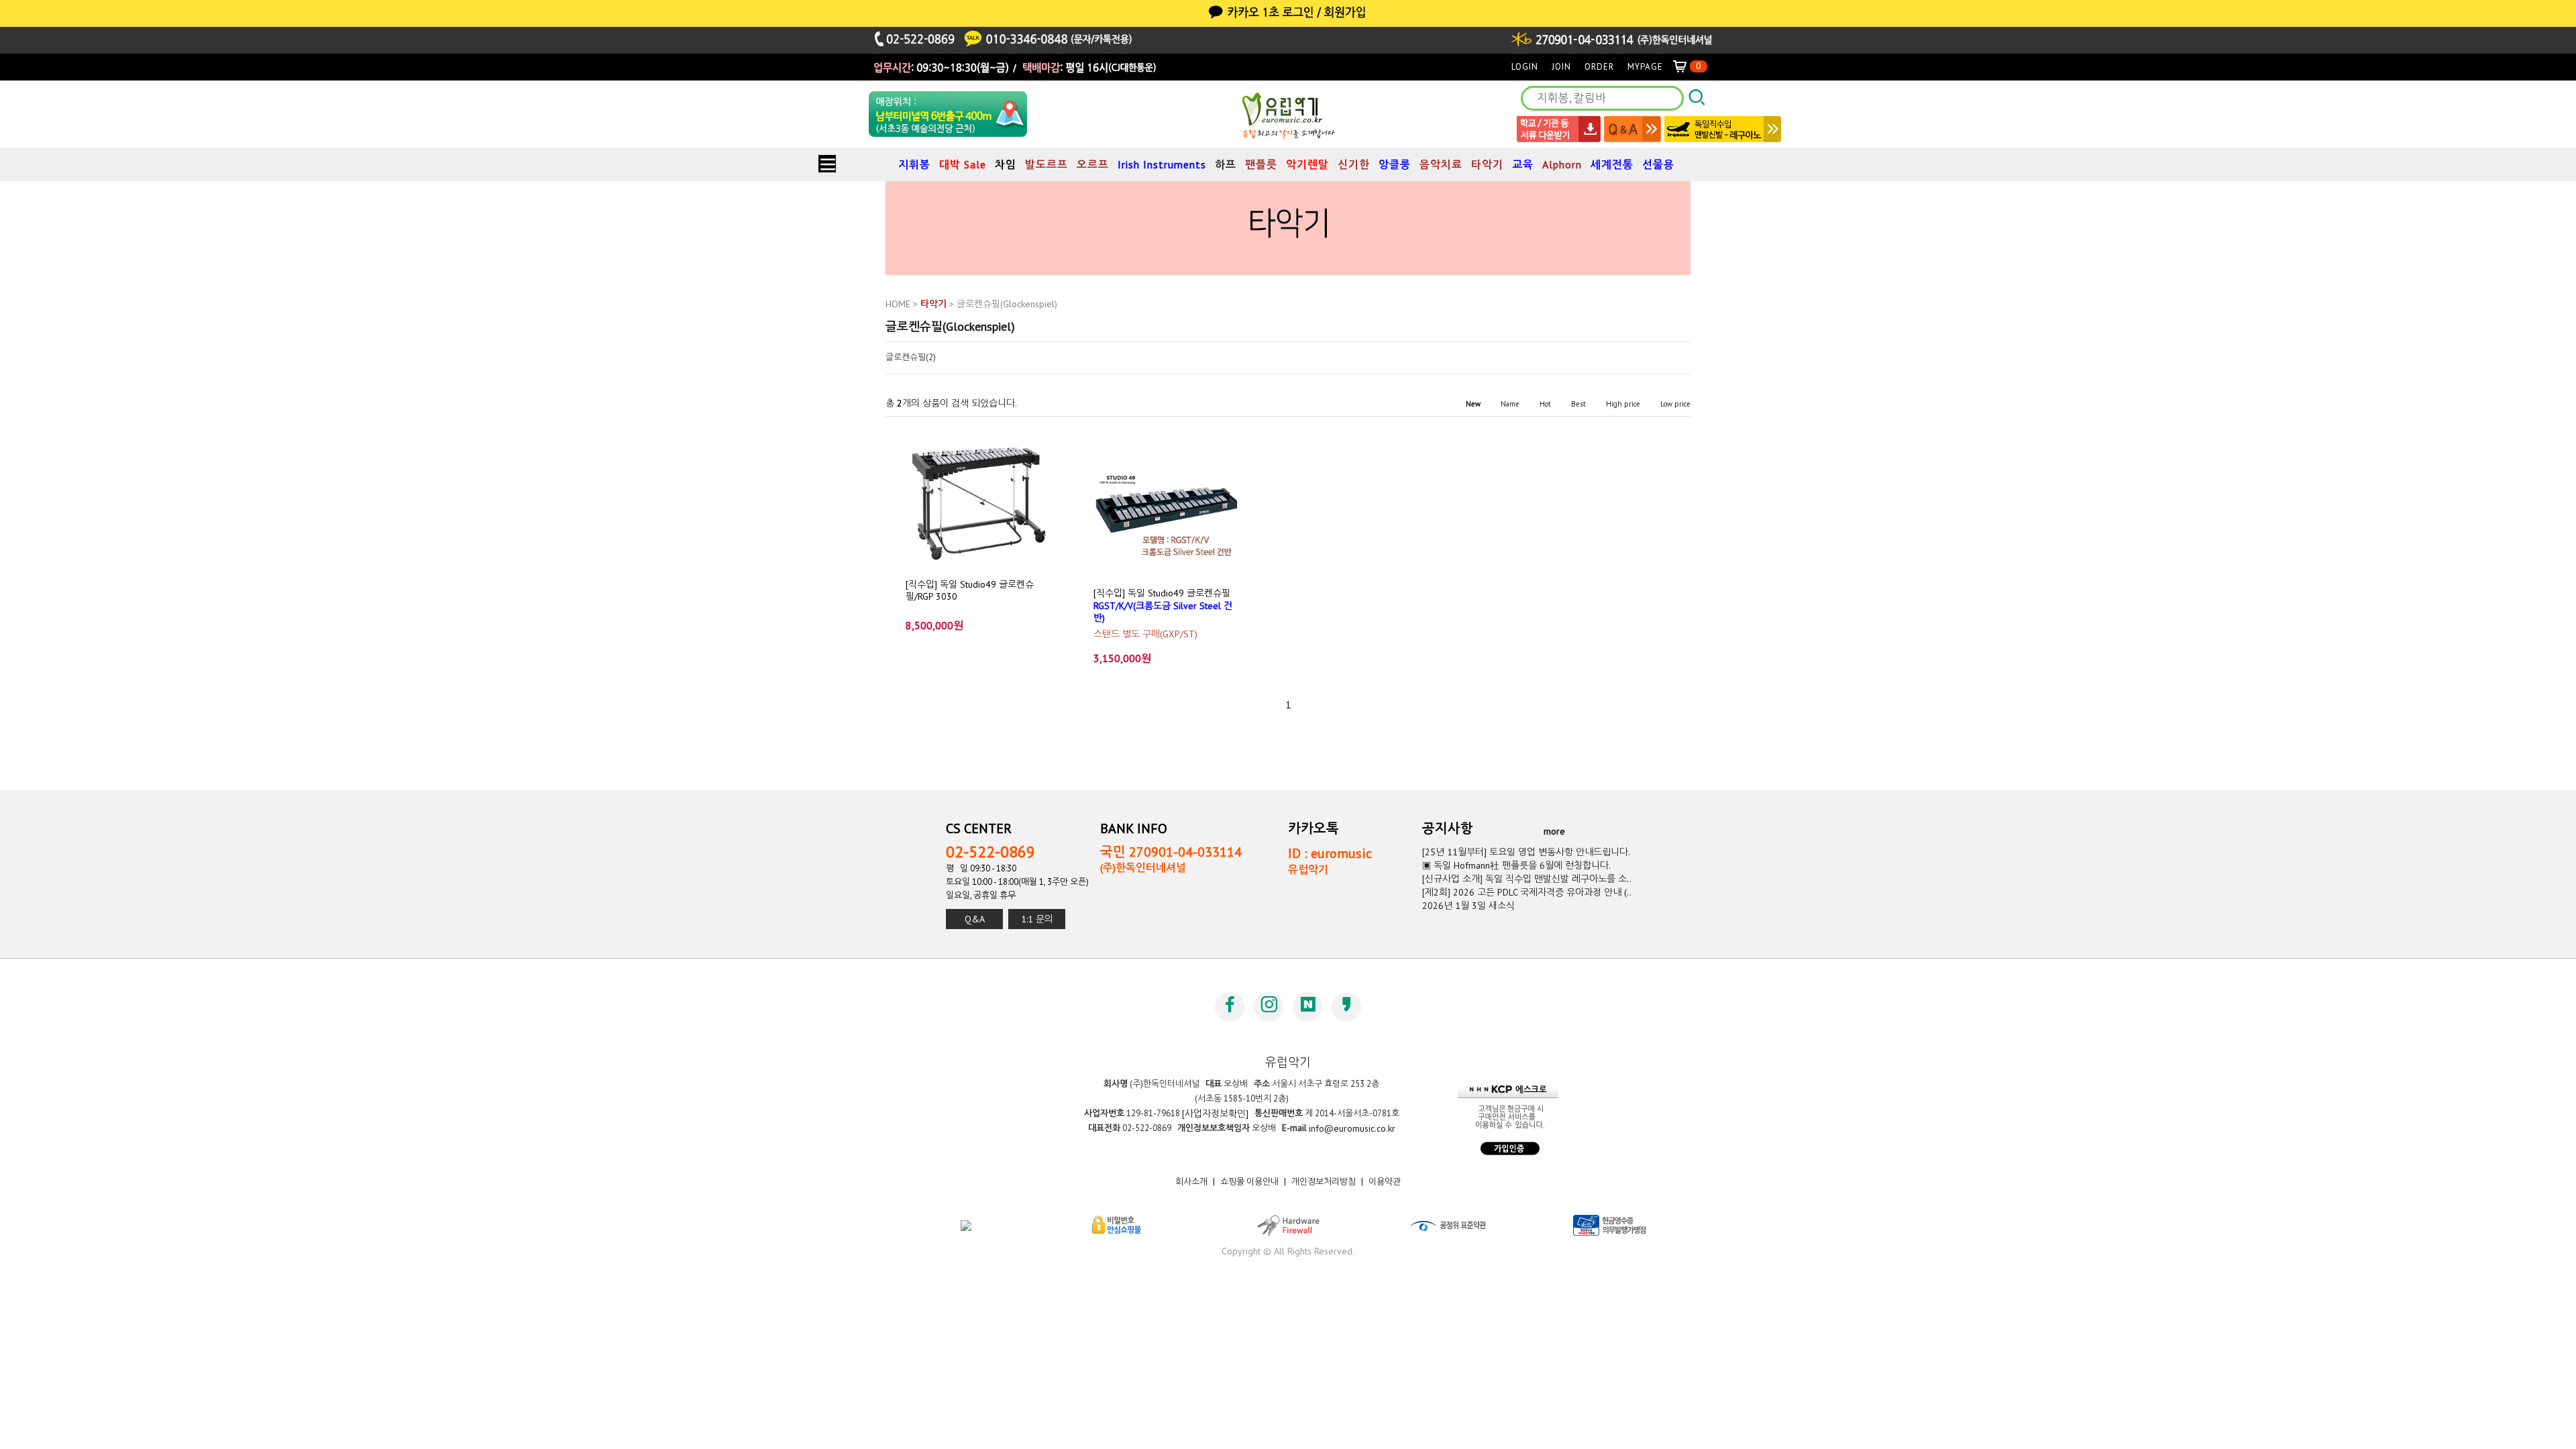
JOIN (1561, 67)
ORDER (1599, 67)
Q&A (975, 919)
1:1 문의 (1037, 919)
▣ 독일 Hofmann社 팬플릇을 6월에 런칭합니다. (1516, 865)
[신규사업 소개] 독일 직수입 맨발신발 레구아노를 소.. (1527, 879)
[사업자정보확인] (1215, 1114)
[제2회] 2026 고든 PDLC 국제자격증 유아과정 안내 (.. (1527, 892)
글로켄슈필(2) (911, 358)
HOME (898, 304)
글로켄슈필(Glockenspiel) (1007, 304)
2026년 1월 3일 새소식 (1468, 906)
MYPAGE (1645, 67)
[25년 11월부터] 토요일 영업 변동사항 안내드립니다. (1526, 852)
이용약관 (1385, 1182)
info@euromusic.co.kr (1352, 1128)
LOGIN (1525, 67)
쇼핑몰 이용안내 (1249, 1182)
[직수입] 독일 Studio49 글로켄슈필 (1163, 605)
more (1554, 831)
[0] (1685, 67)
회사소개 (1191, 1182)
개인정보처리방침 (1324, 1182)
